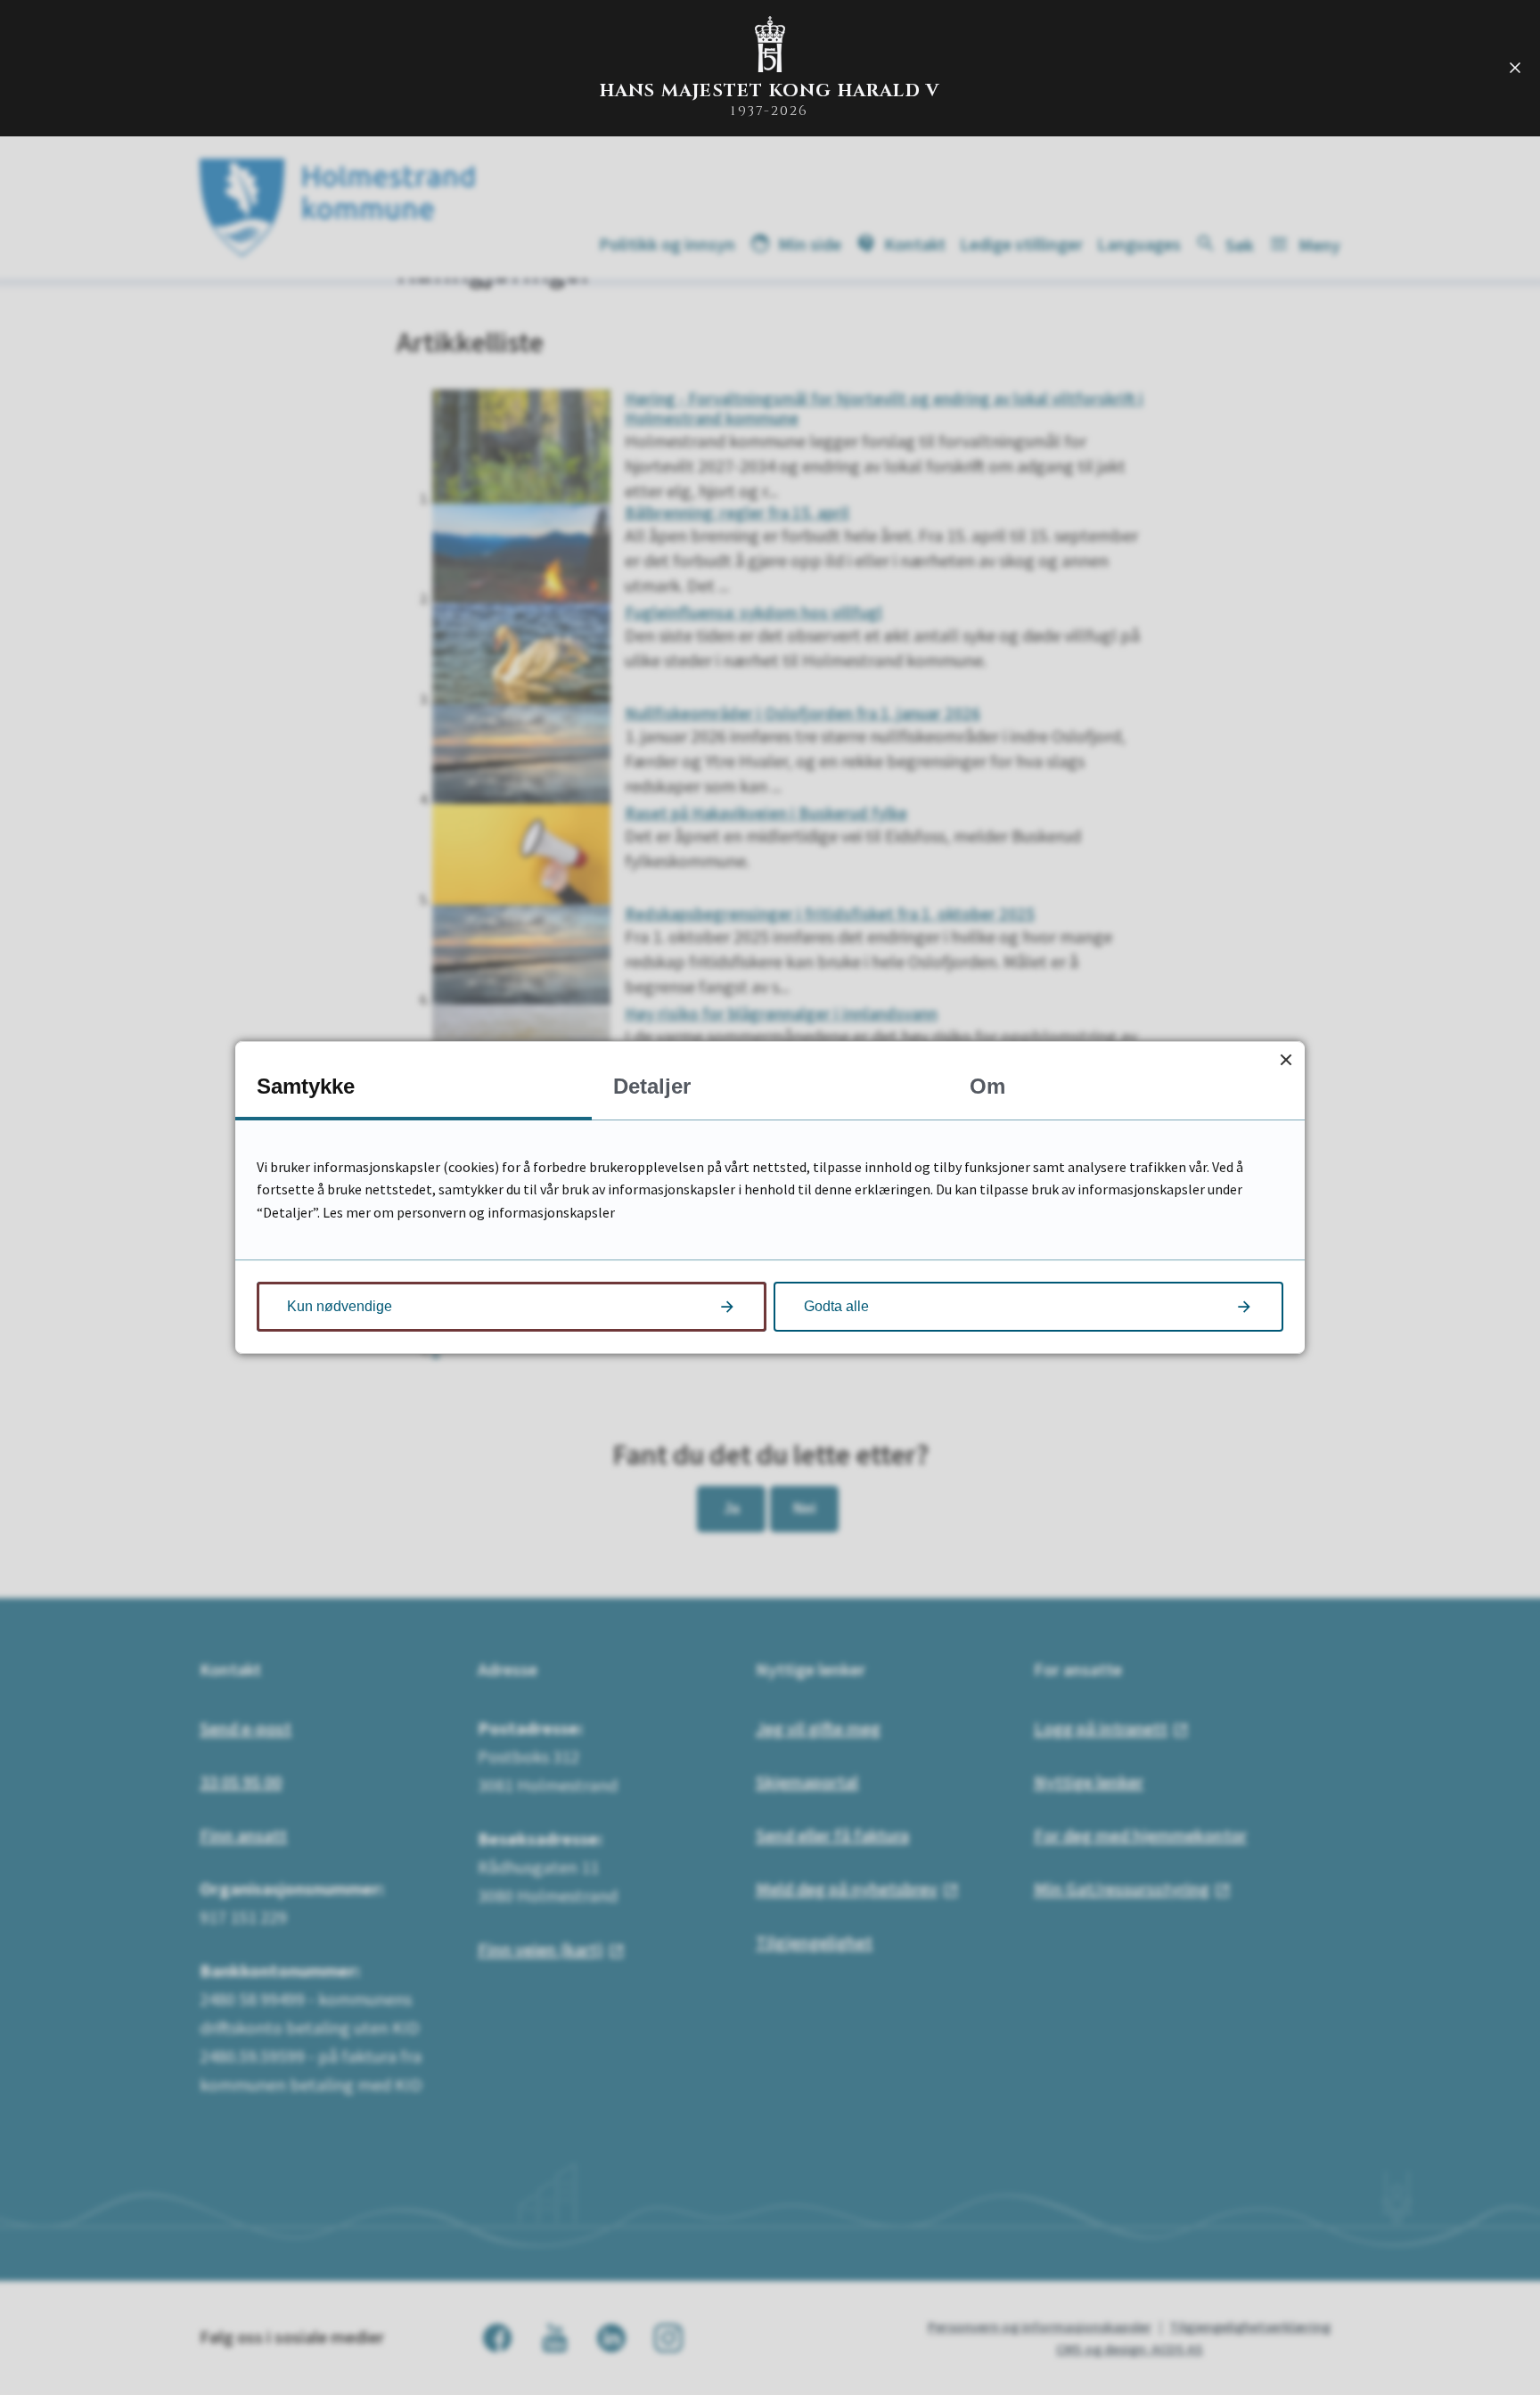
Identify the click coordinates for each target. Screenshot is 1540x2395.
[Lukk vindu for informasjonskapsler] (1286, 1060)
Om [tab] (987, 1086)
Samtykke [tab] (306, 1086)
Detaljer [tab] (652, 1086)
